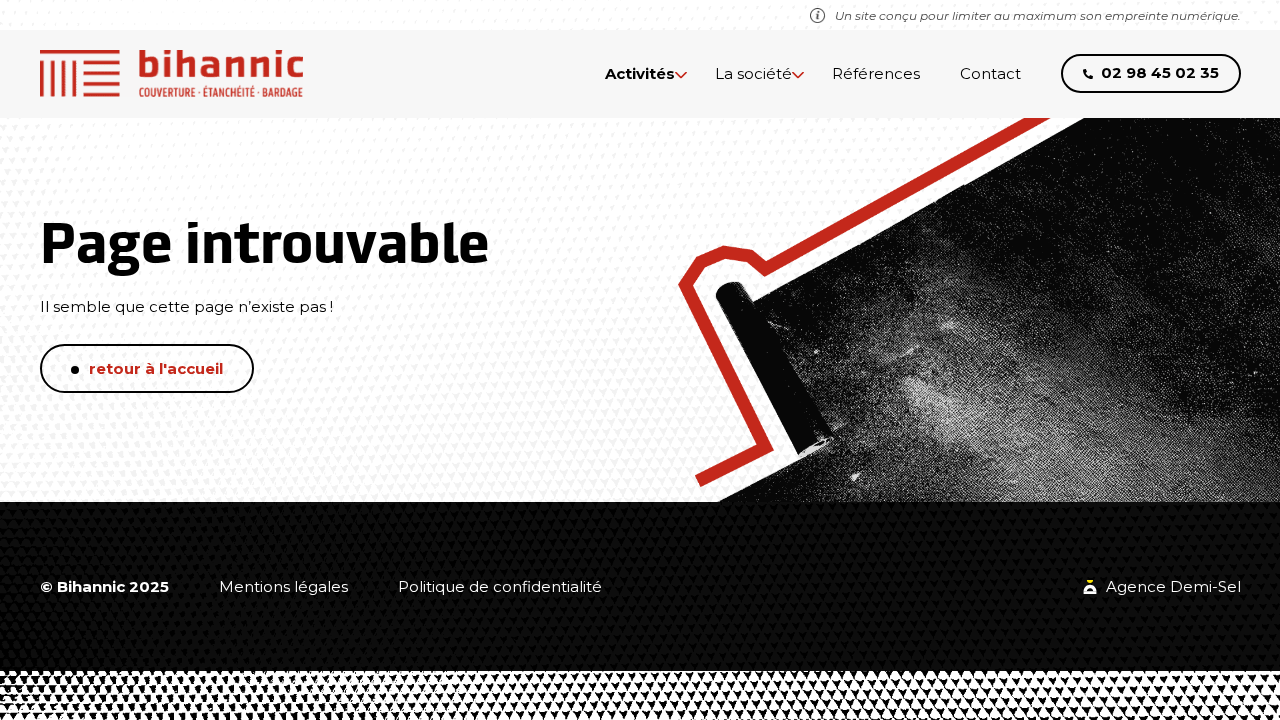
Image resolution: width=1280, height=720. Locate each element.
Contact (990, 73)
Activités (640, 73)
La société (753, 73)
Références (876, 73)
